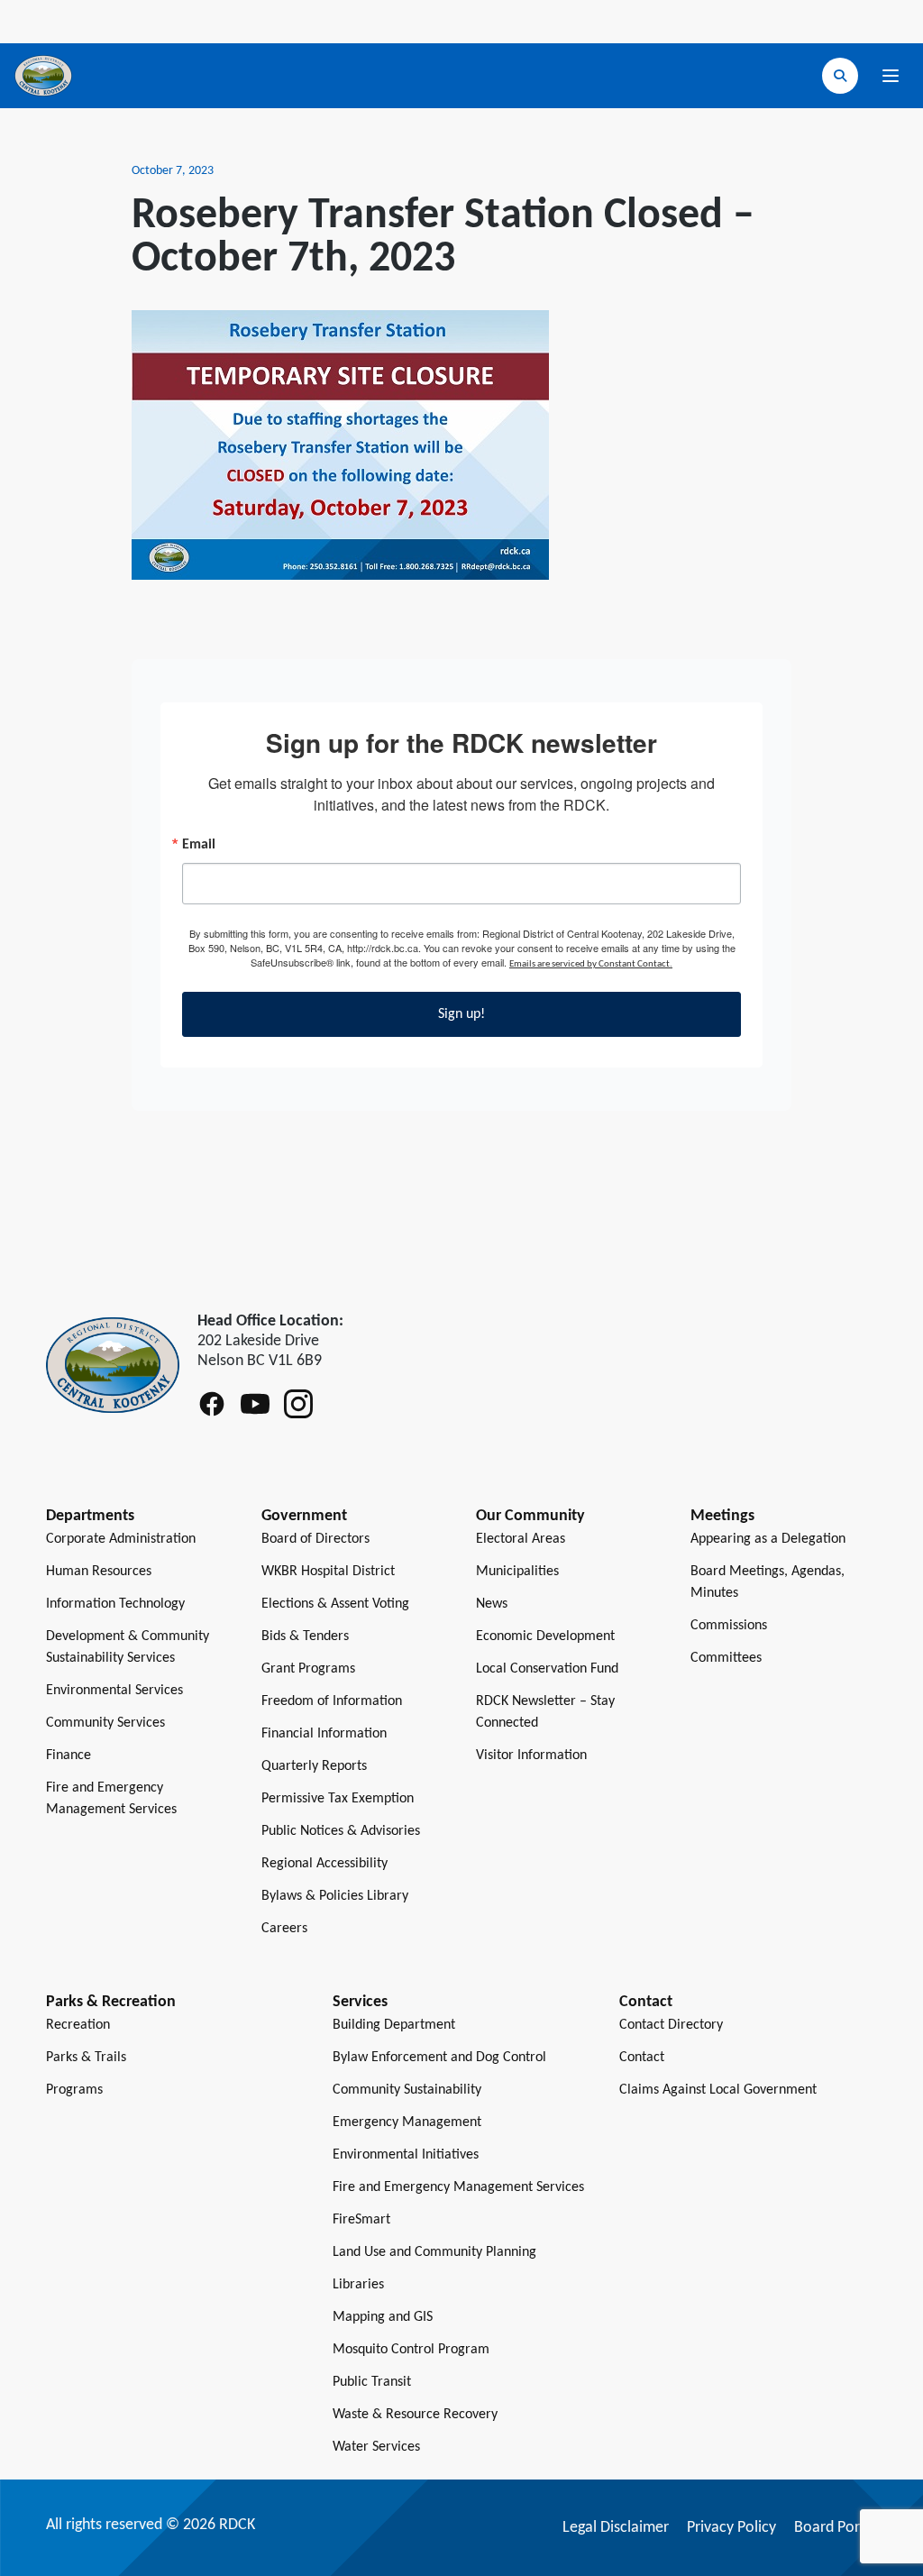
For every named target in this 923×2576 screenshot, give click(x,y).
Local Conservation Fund (547, 1669)
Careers (284, 1929)
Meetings (722, 1516)
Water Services (376, 2447)
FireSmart (361, 2220)
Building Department (394, 2025)
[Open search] (840, 76)
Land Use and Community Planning (434, 2252)
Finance (69, 1756)
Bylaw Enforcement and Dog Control (439, 2058)
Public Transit (372, 2382)
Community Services (105, 1723)
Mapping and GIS (383, 2317)
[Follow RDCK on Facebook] (212, 1404)
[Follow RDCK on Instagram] (298, 1404)
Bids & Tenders (305, 1636)
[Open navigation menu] (891, 76)
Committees (726, 1658)
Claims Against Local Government (718, 2090)
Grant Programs (308, 1669)
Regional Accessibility (324, 1864)
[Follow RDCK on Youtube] (255, 1404)
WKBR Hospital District (328, 1572)
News (492, 1604)
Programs (74, 2090)
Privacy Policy (731, 2528)
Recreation (78, 2025)
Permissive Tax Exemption (338, 1799)
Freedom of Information (332, 1701)
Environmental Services (114, 1691)
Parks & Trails (86, 2058)
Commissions (729, 1626)
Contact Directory (671, 2025)
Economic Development (545, 1636)
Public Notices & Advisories (341, 1831)
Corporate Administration (121, 1539)
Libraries (358, 2285)
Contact (642, 2058)
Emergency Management (407, 2122)
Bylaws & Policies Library (335, 1896)
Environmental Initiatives (406, 2155)
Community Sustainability (407, 2090)
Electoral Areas (521, 1539)
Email (199, 845)
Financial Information (324, 1734)
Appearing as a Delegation (768, 1539)
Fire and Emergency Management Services (458, 2187)
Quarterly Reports (314, 1766)
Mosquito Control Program (411, 2350)
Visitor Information (531, 1756)
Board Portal (836, 2528)
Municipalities (517, 1572)
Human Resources (99, 1572)
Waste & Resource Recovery (415, 2415)
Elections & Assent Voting (335, 1604)
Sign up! (461, 1014)
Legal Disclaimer (616, 2528)
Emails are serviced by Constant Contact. (591, 964)
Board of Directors (315, 1539)
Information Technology (115, 1604)
